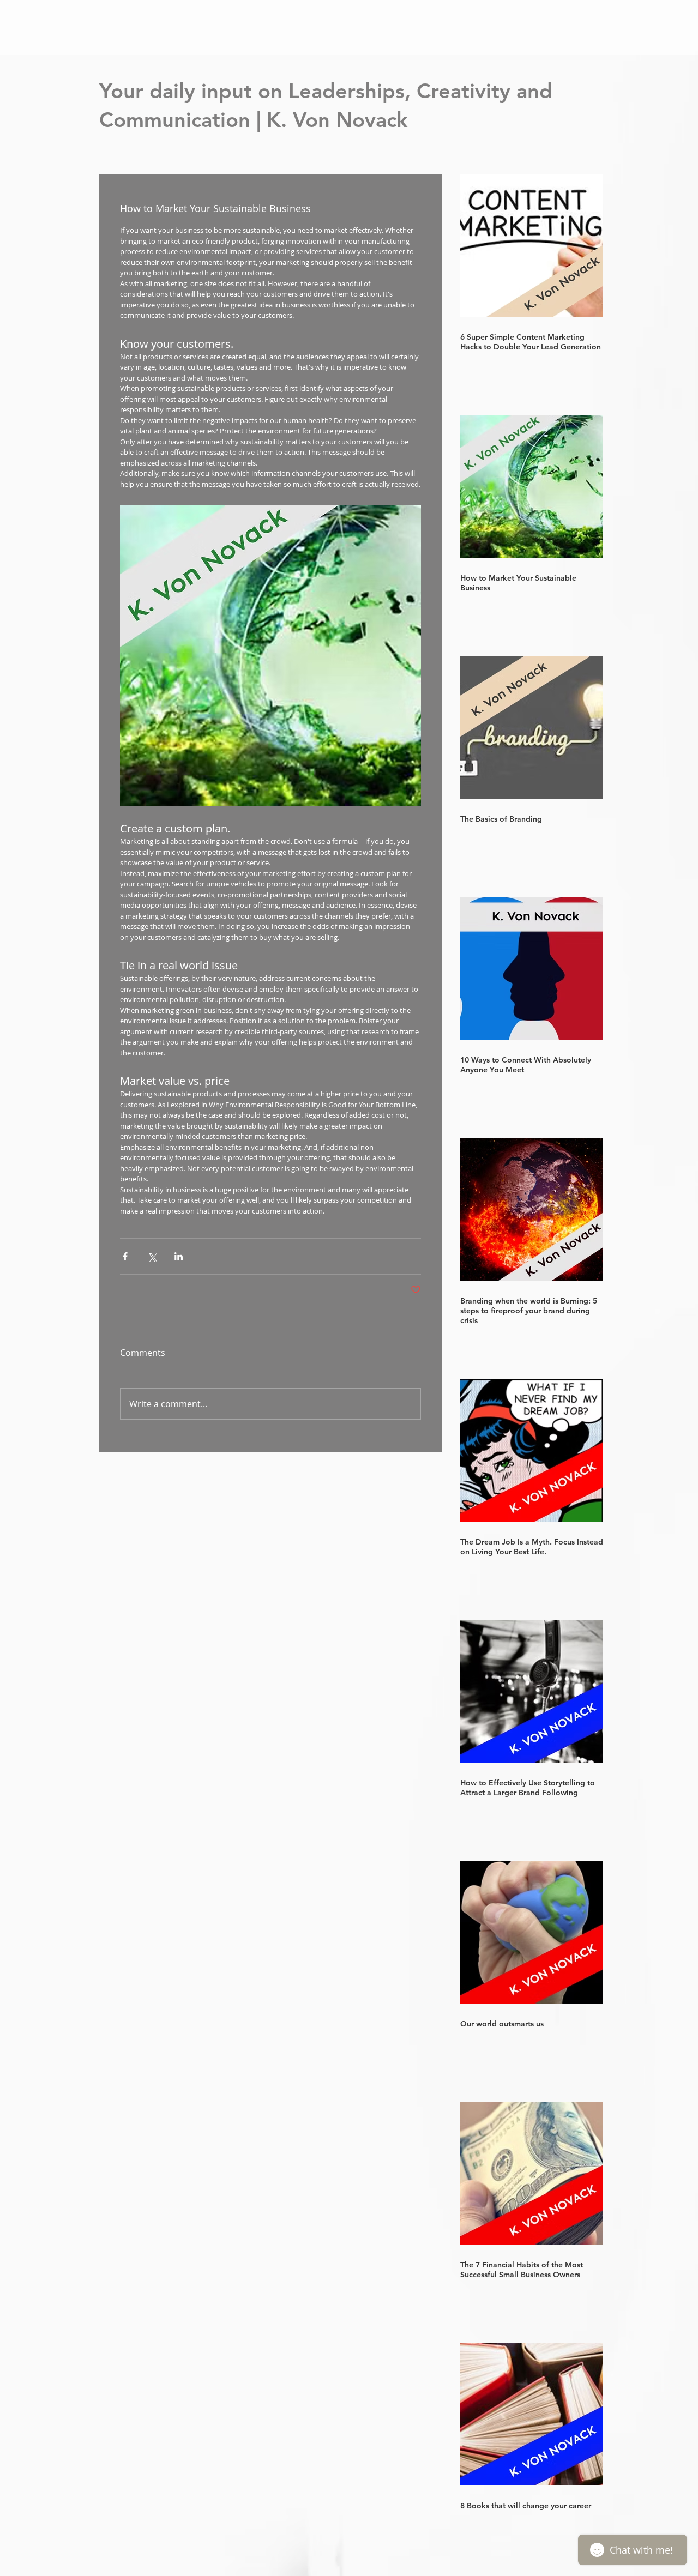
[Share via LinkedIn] (179, 1256)
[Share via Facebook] (125, 1256)
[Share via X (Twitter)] (152, 1256)
